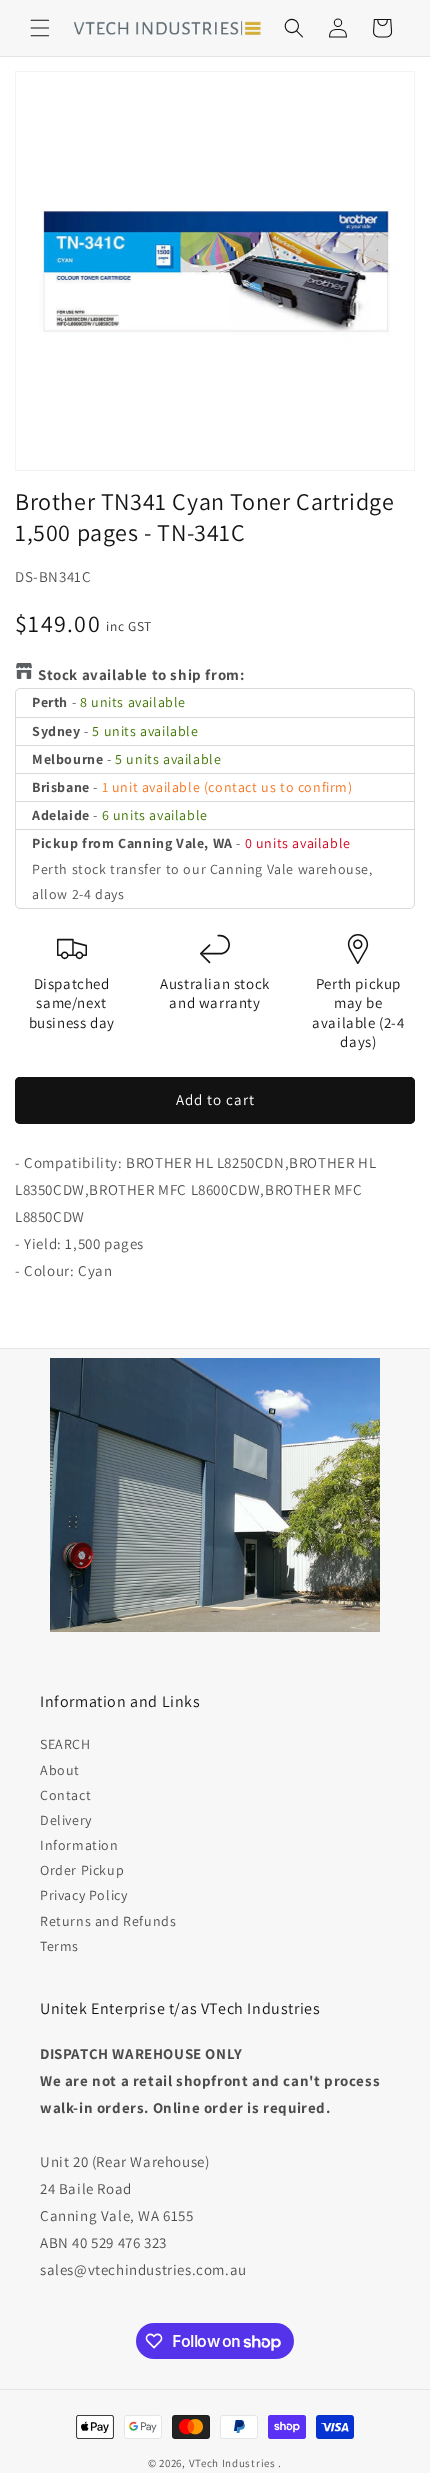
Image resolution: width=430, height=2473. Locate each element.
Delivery (66, 1820)
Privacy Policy (83, 1895)
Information (79, 1845)
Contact (65, 1795)
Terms (59, 1946)
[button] (40, 28)
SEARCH (65, 1744)
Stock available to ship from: (141, 674)
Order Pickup (82, 1870)
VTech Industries (232, 2463)
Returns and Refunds (108, 1921)
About (60, 1770)
